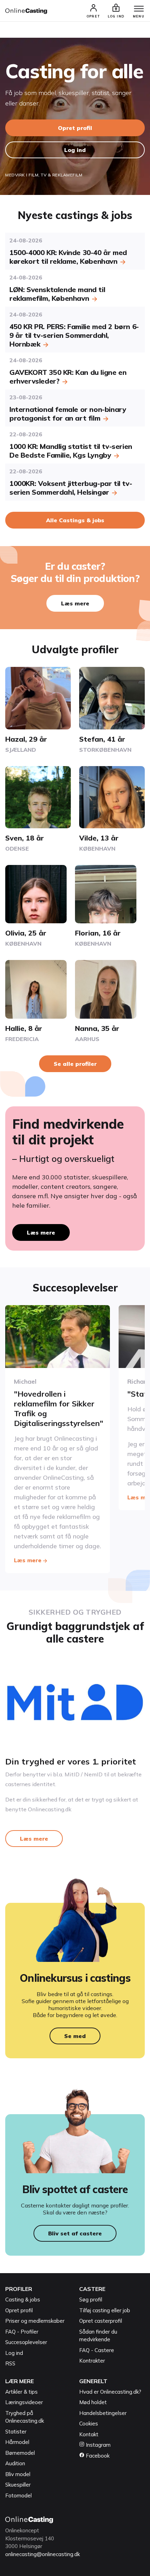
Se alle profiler (75, 1064)
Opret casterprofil (101, 2321)
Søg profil (91, 2300)
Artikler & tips (21, 2392)
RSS (10, 2363)
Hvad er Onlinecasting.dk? (110, 2392)
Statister (16, 2432)
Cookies (89, 2424)
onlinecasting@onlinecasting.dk (43, 2554)
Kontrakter (92, 2361)
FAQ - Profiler (22, 2332)
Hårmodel (17, 2442)
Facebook (97, 2456)
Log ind (75, 150)
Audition (15, 2463)
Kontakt (89, 2434)
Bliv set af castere (75, 2233)
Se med (75, 2036)
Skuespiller (18, 2485)
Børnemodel (20, 2453)
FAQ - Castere (97, 2350)
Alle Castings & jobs (75, 520)
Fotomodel (18, 2495)
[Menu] (139, 9)
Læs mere (75, 603)
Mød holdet (93, 2402)
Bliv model (18, 2474)
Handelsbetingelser (103, 2413)
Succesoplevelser (26, 2342)
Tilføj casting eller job (105, 2310)
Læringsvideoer (24, 2402)
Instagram (97, 2445)
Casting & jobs (23, 2300)
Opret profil (75, 128)
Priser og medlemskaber (35, 2321)
